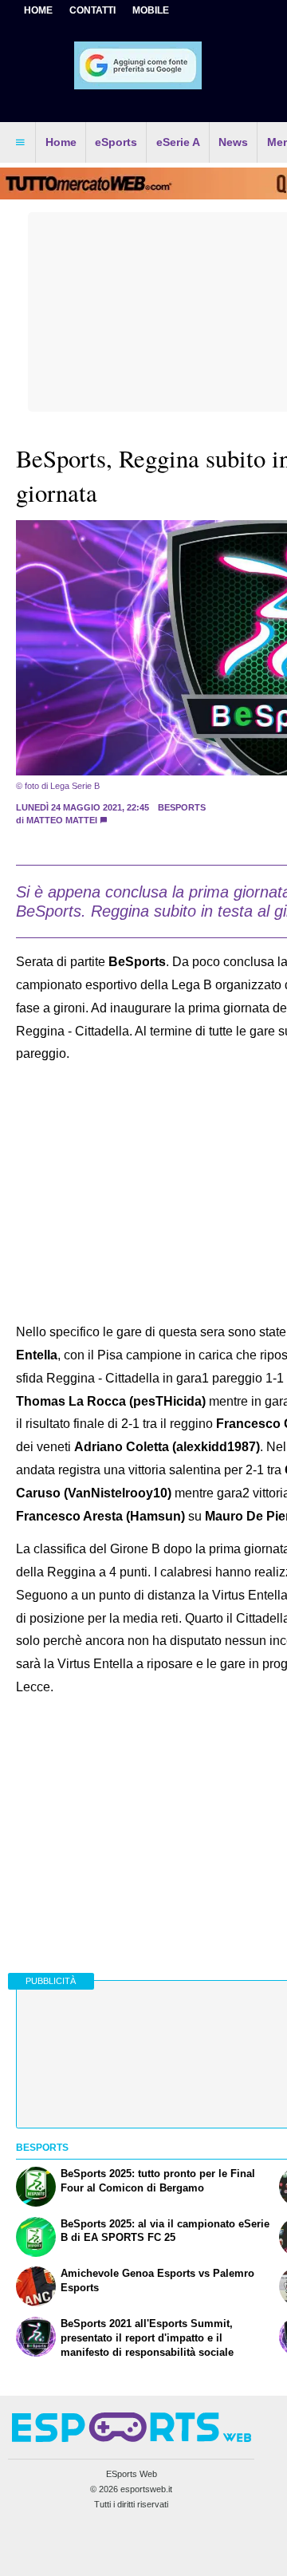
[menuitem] (20, 143)
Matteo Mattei (62, 820)
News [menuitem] (233, 142)
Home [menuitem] (61, 142)
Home (38, 10)
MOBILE (151, 10)
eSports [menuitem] (116, 142)
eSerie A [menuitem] (178, 142)
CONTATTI (92, 10)
